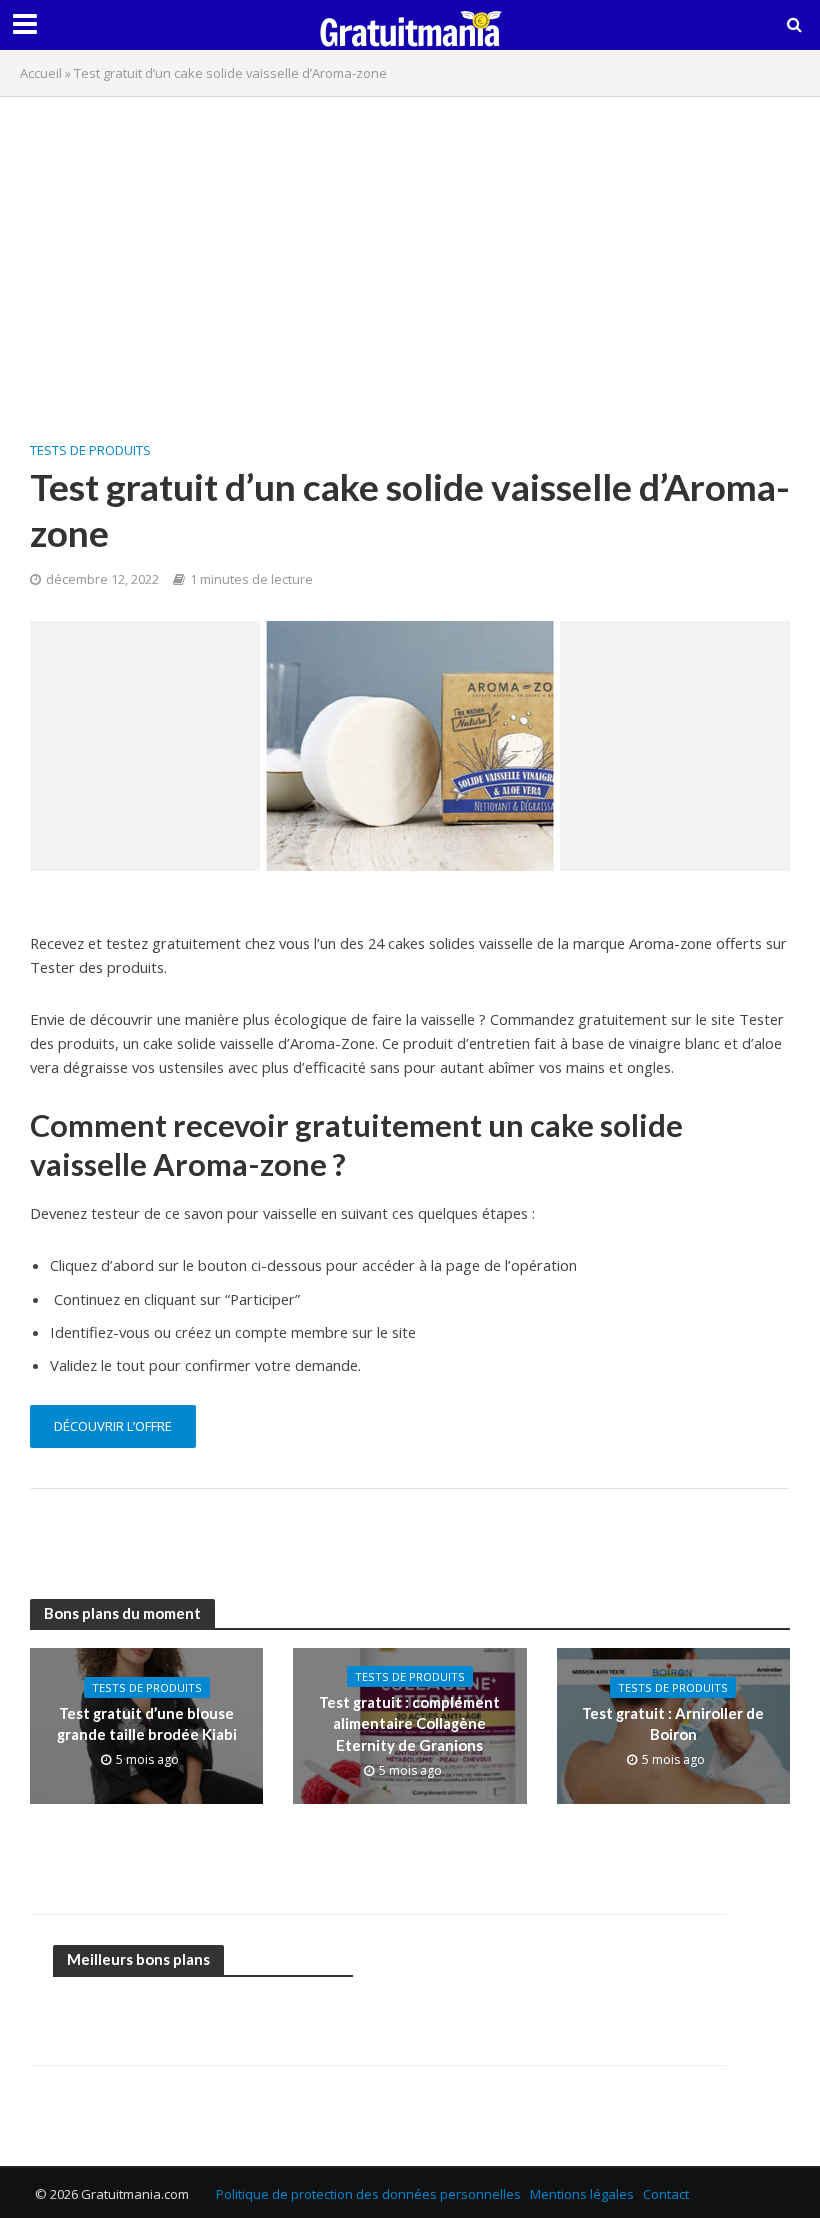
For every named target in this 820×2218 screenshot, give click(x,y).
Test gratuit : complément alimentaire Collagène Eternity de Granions (409, 1723)
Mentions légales (582, 2194)
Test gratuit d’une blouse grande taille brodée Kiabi (147, 1723)
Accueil (41, 73)
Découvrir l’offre (113, 1426)
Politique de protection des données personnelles (368, 2194)
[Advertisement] (410, 257)
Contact (666, 2194)
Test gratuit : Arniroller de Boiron (673, 1723)
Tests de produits (90, 450)
